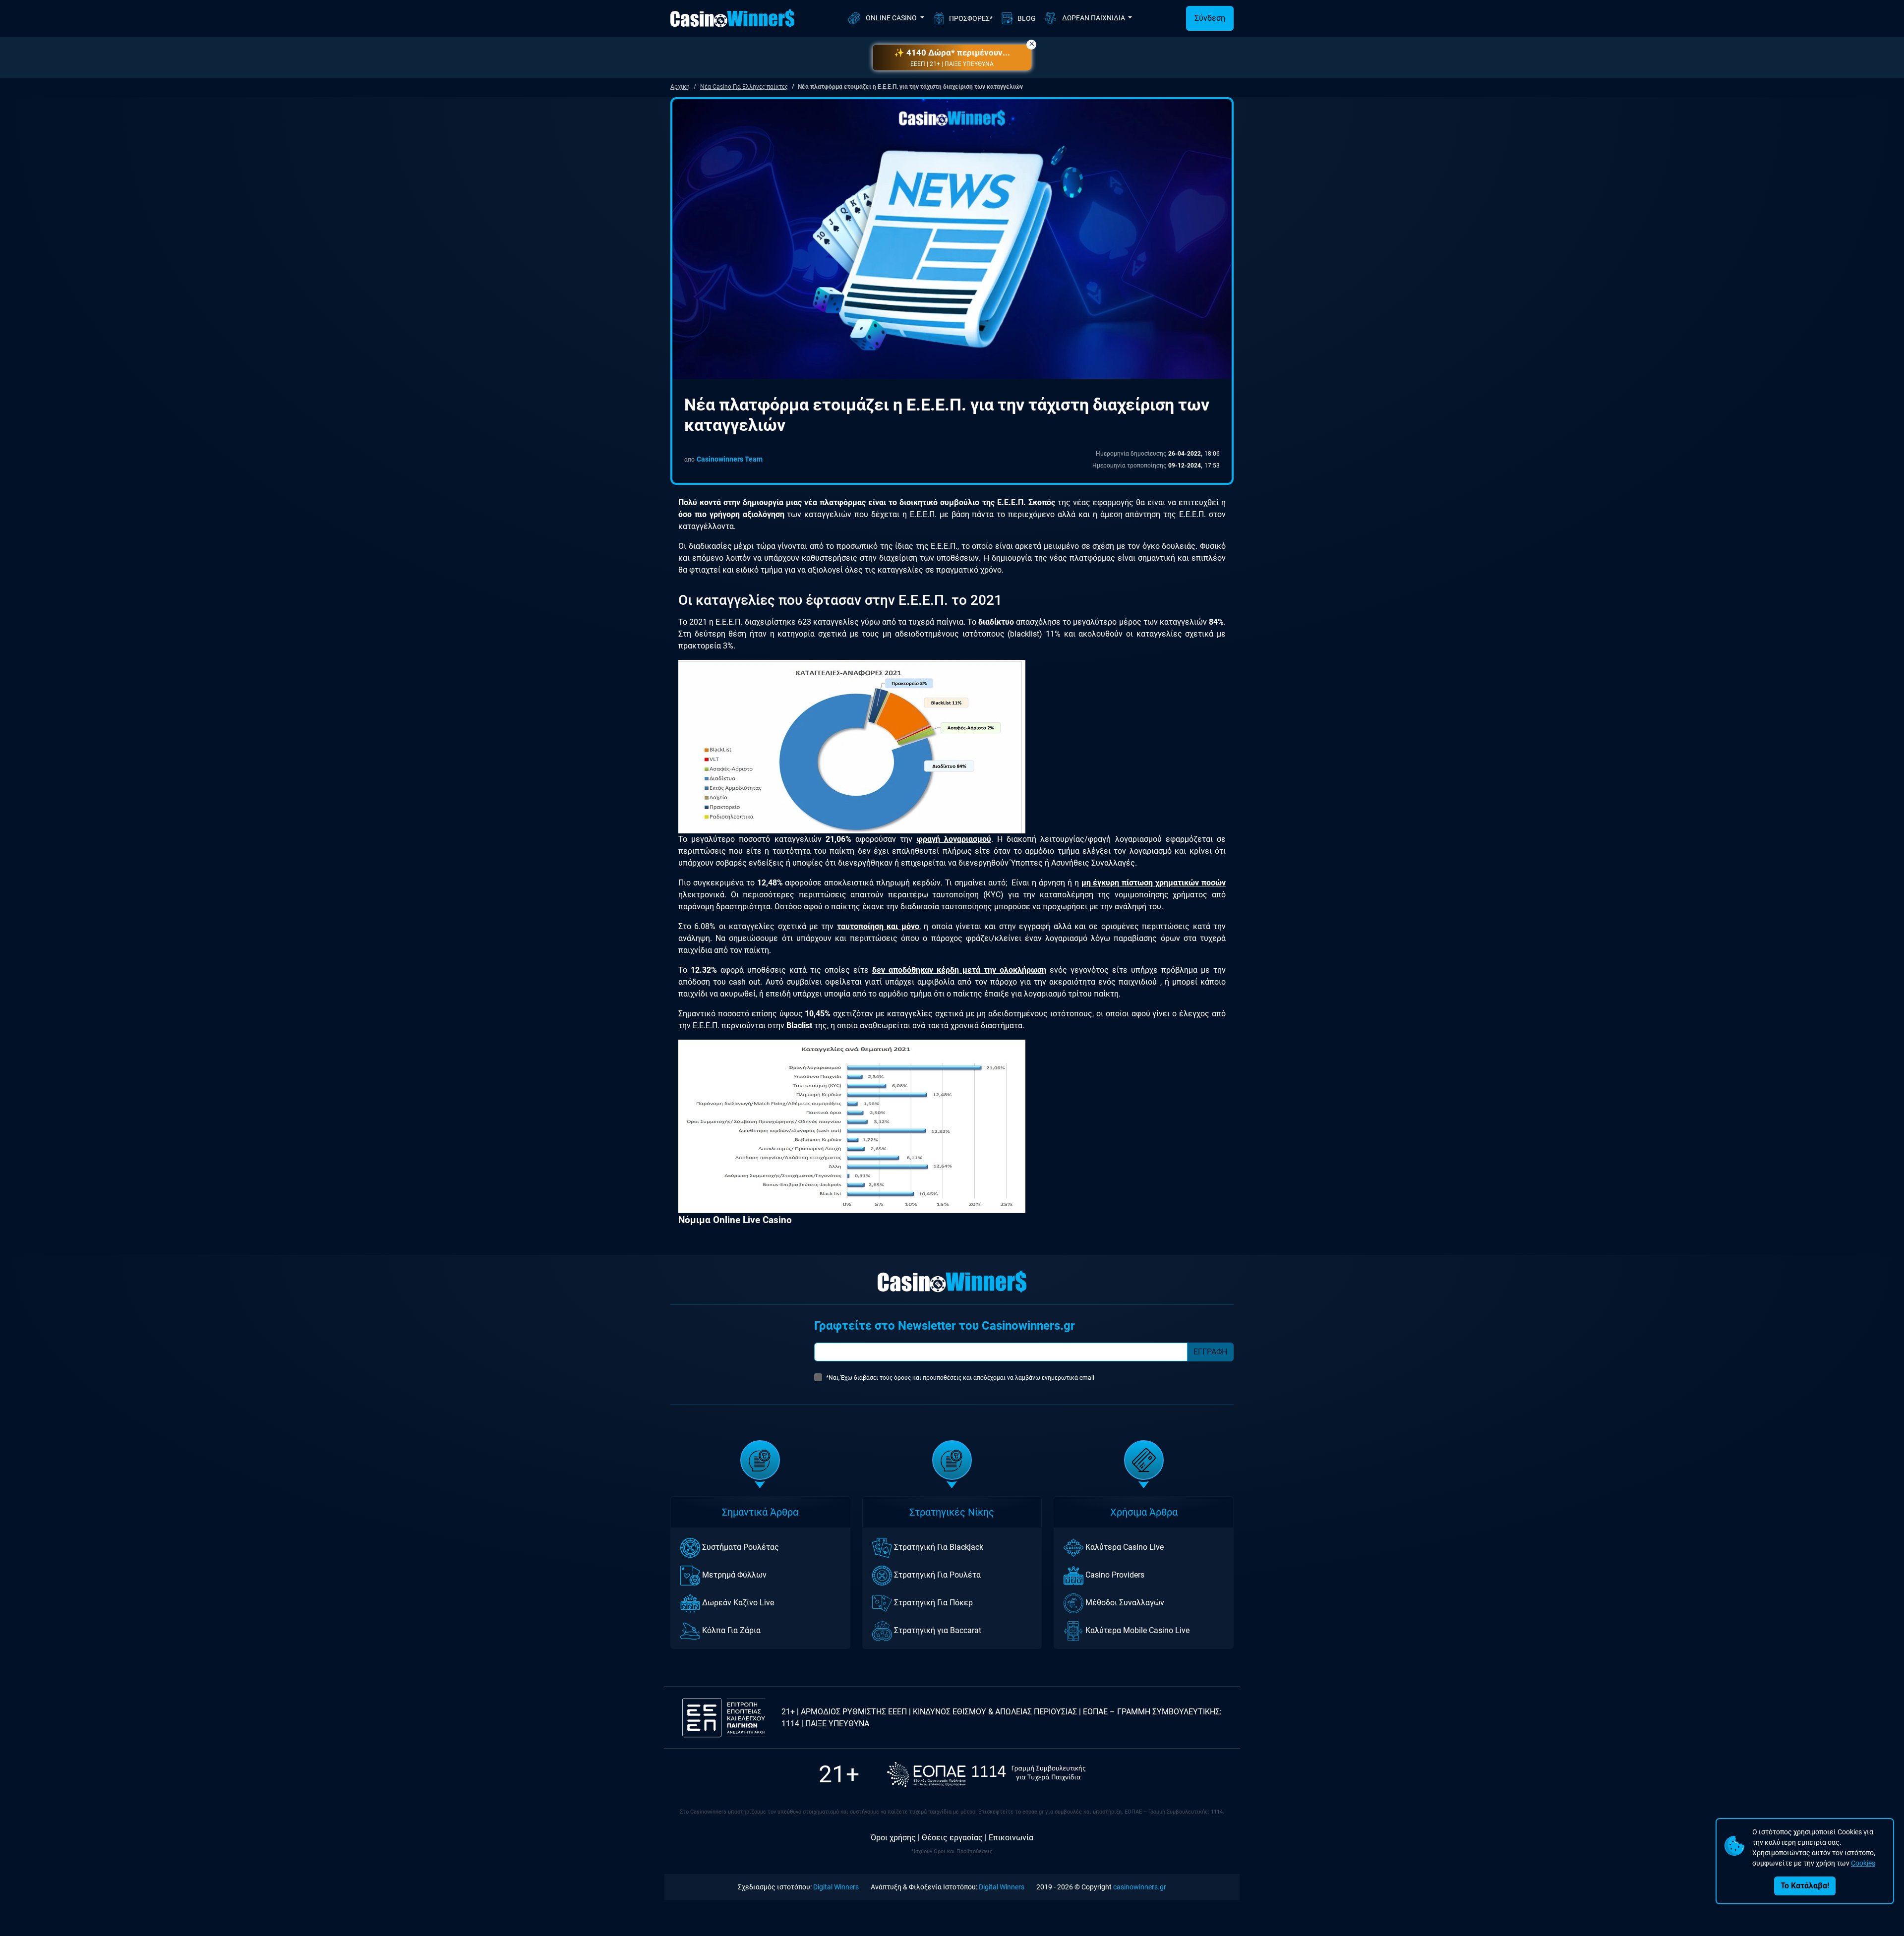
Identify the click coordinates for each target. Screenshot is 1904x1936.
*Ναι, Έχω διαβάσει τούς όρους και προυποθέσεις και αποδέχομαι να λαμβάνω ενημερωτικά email (960, 1378)
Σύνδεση (1210, 18)
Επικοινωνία (1011, 1838)
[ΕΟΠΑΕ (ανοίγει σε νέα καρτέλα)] (986, 1775)
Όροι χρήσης (893, 1838)
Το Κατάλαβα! (1805, 1886)
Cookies (1863, 1863)
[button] (952, 58)
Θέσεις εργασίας (952, 1838)
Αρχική (680, 87)
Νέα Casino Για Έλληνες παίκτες (744, 87)
